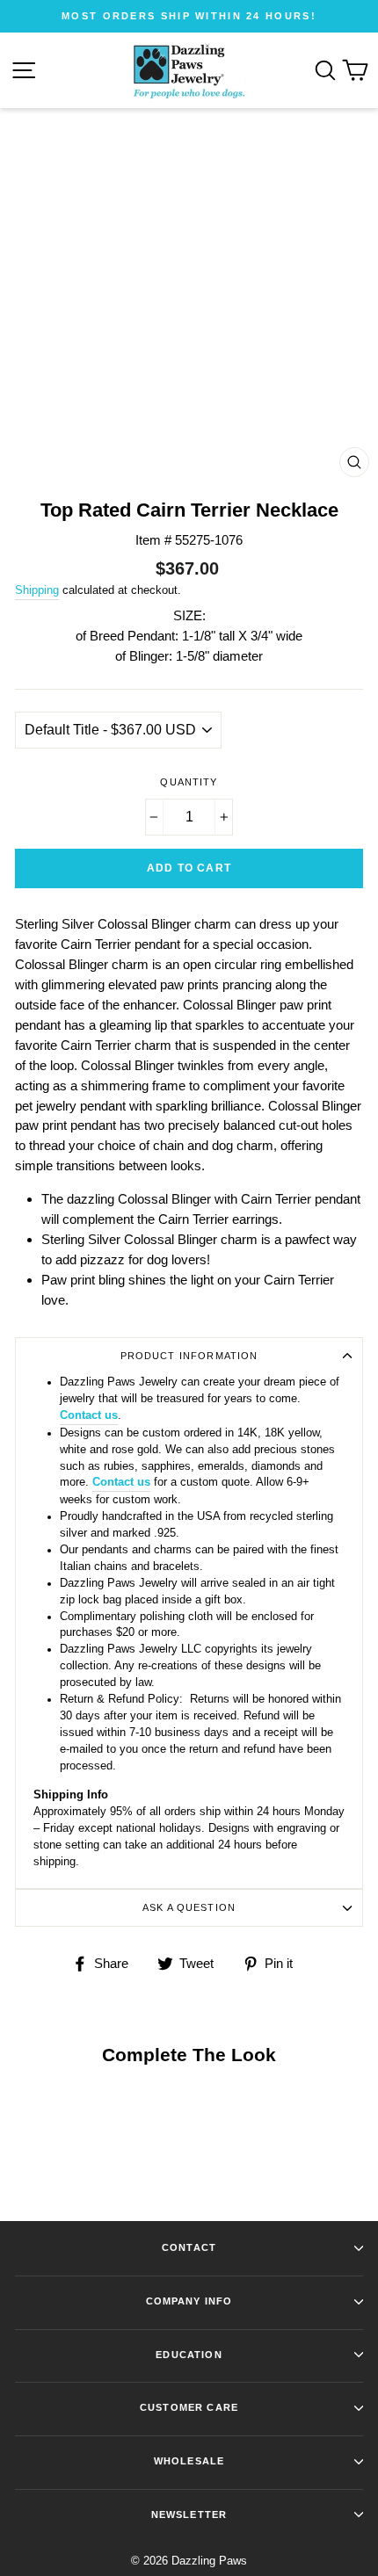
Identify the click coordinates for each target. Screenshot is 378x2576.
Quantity (189, 782)
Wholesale (189, 2461)
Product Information (189, 1356)
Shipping (37, 590)
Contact (189, 2247)
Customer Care (189, 2407)
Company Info (189, 2301)
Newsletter (189, 2514)
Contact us (89, 1415)
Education (189, 2355)
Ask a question (189, 1907)
